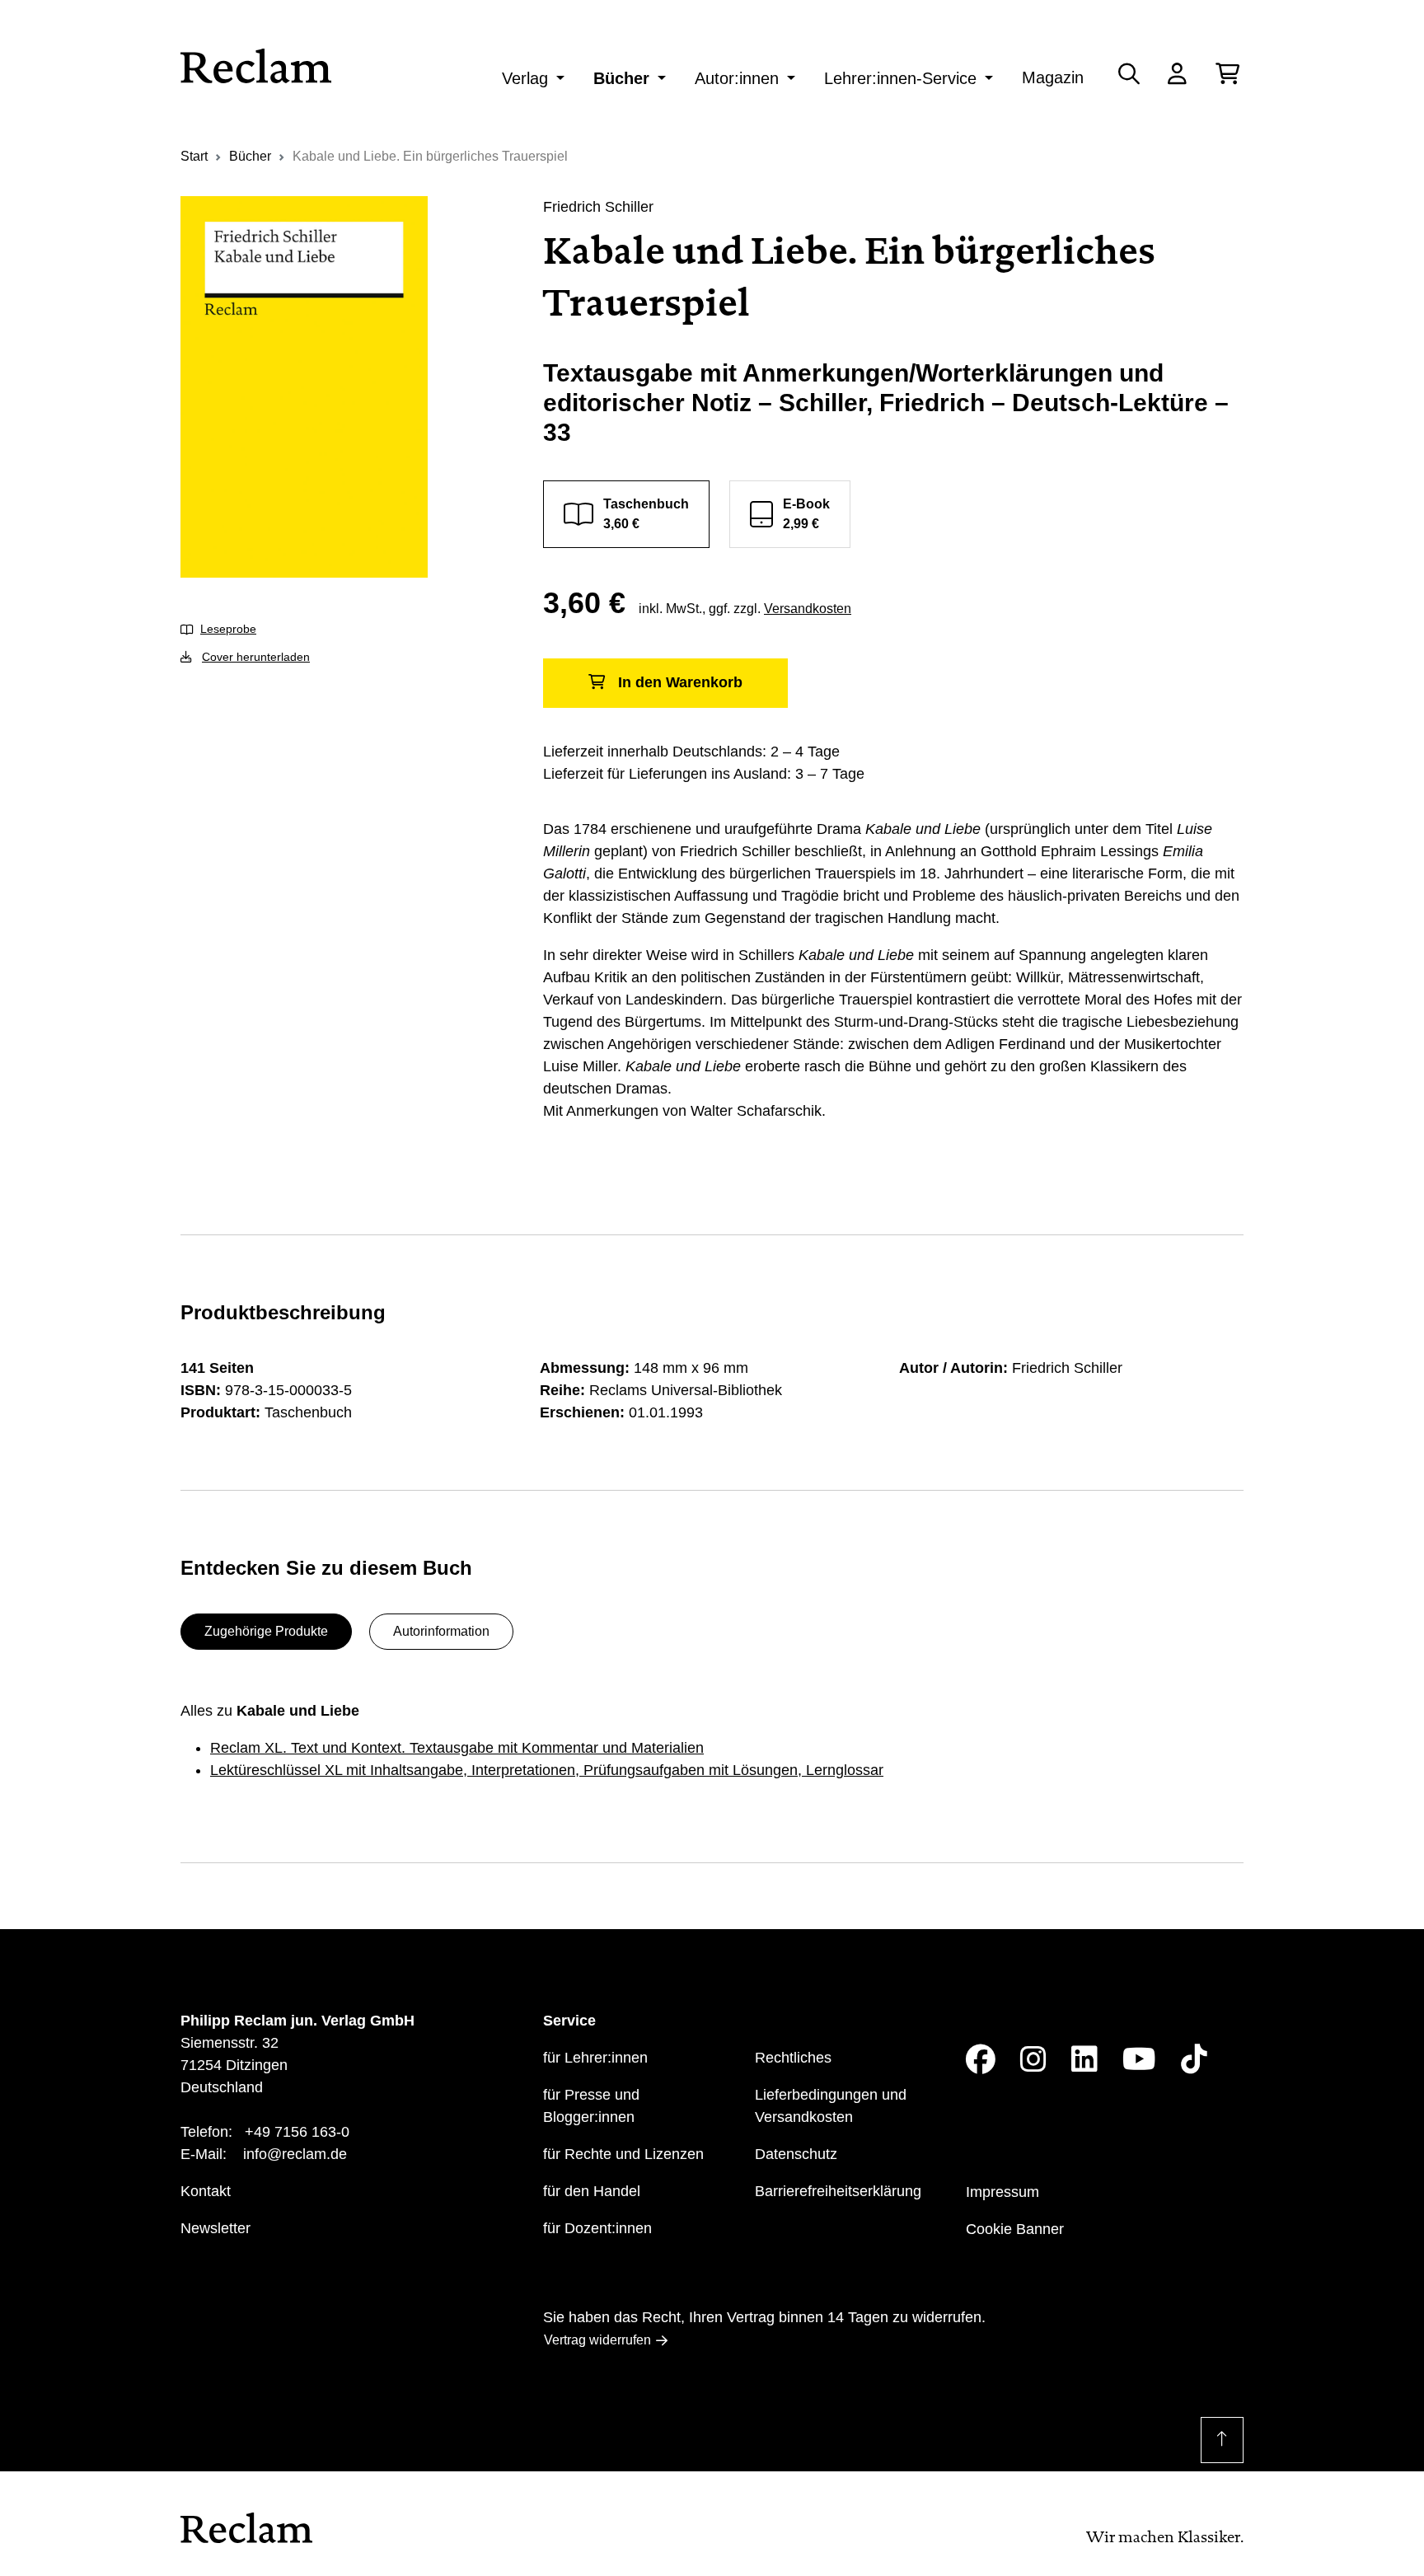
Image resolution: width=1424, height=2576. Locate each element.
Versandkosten (808, 609)
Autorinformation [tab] (441, 1631)
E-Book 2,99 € (806, 514)
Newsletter (215, 2228)
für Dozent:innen (597, 2228)
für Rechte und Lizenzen (623, 2154)
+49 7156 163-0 (297, 2132)
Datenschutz (796, 2154)
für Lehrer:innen (595, 2058)
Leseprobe (228, 629)
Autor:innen (737, 78)
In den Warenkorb (680, 682)
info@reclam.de (295, 2154)
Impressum (1002, 2192)
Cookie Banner (1015, 2229)
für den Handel (592, 2191)
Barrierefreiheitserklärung (838, 2191)
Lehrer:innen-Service (900, 78)
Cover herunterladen (256, 657)
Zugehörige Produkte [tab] (266, 1631)
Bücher (621, 78)
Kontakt (206, 2191)
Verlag (525, 78)
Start (194, 156)
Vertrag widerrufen (597, 2340)
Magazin (1053, 77)
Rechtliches (793, 2058)
